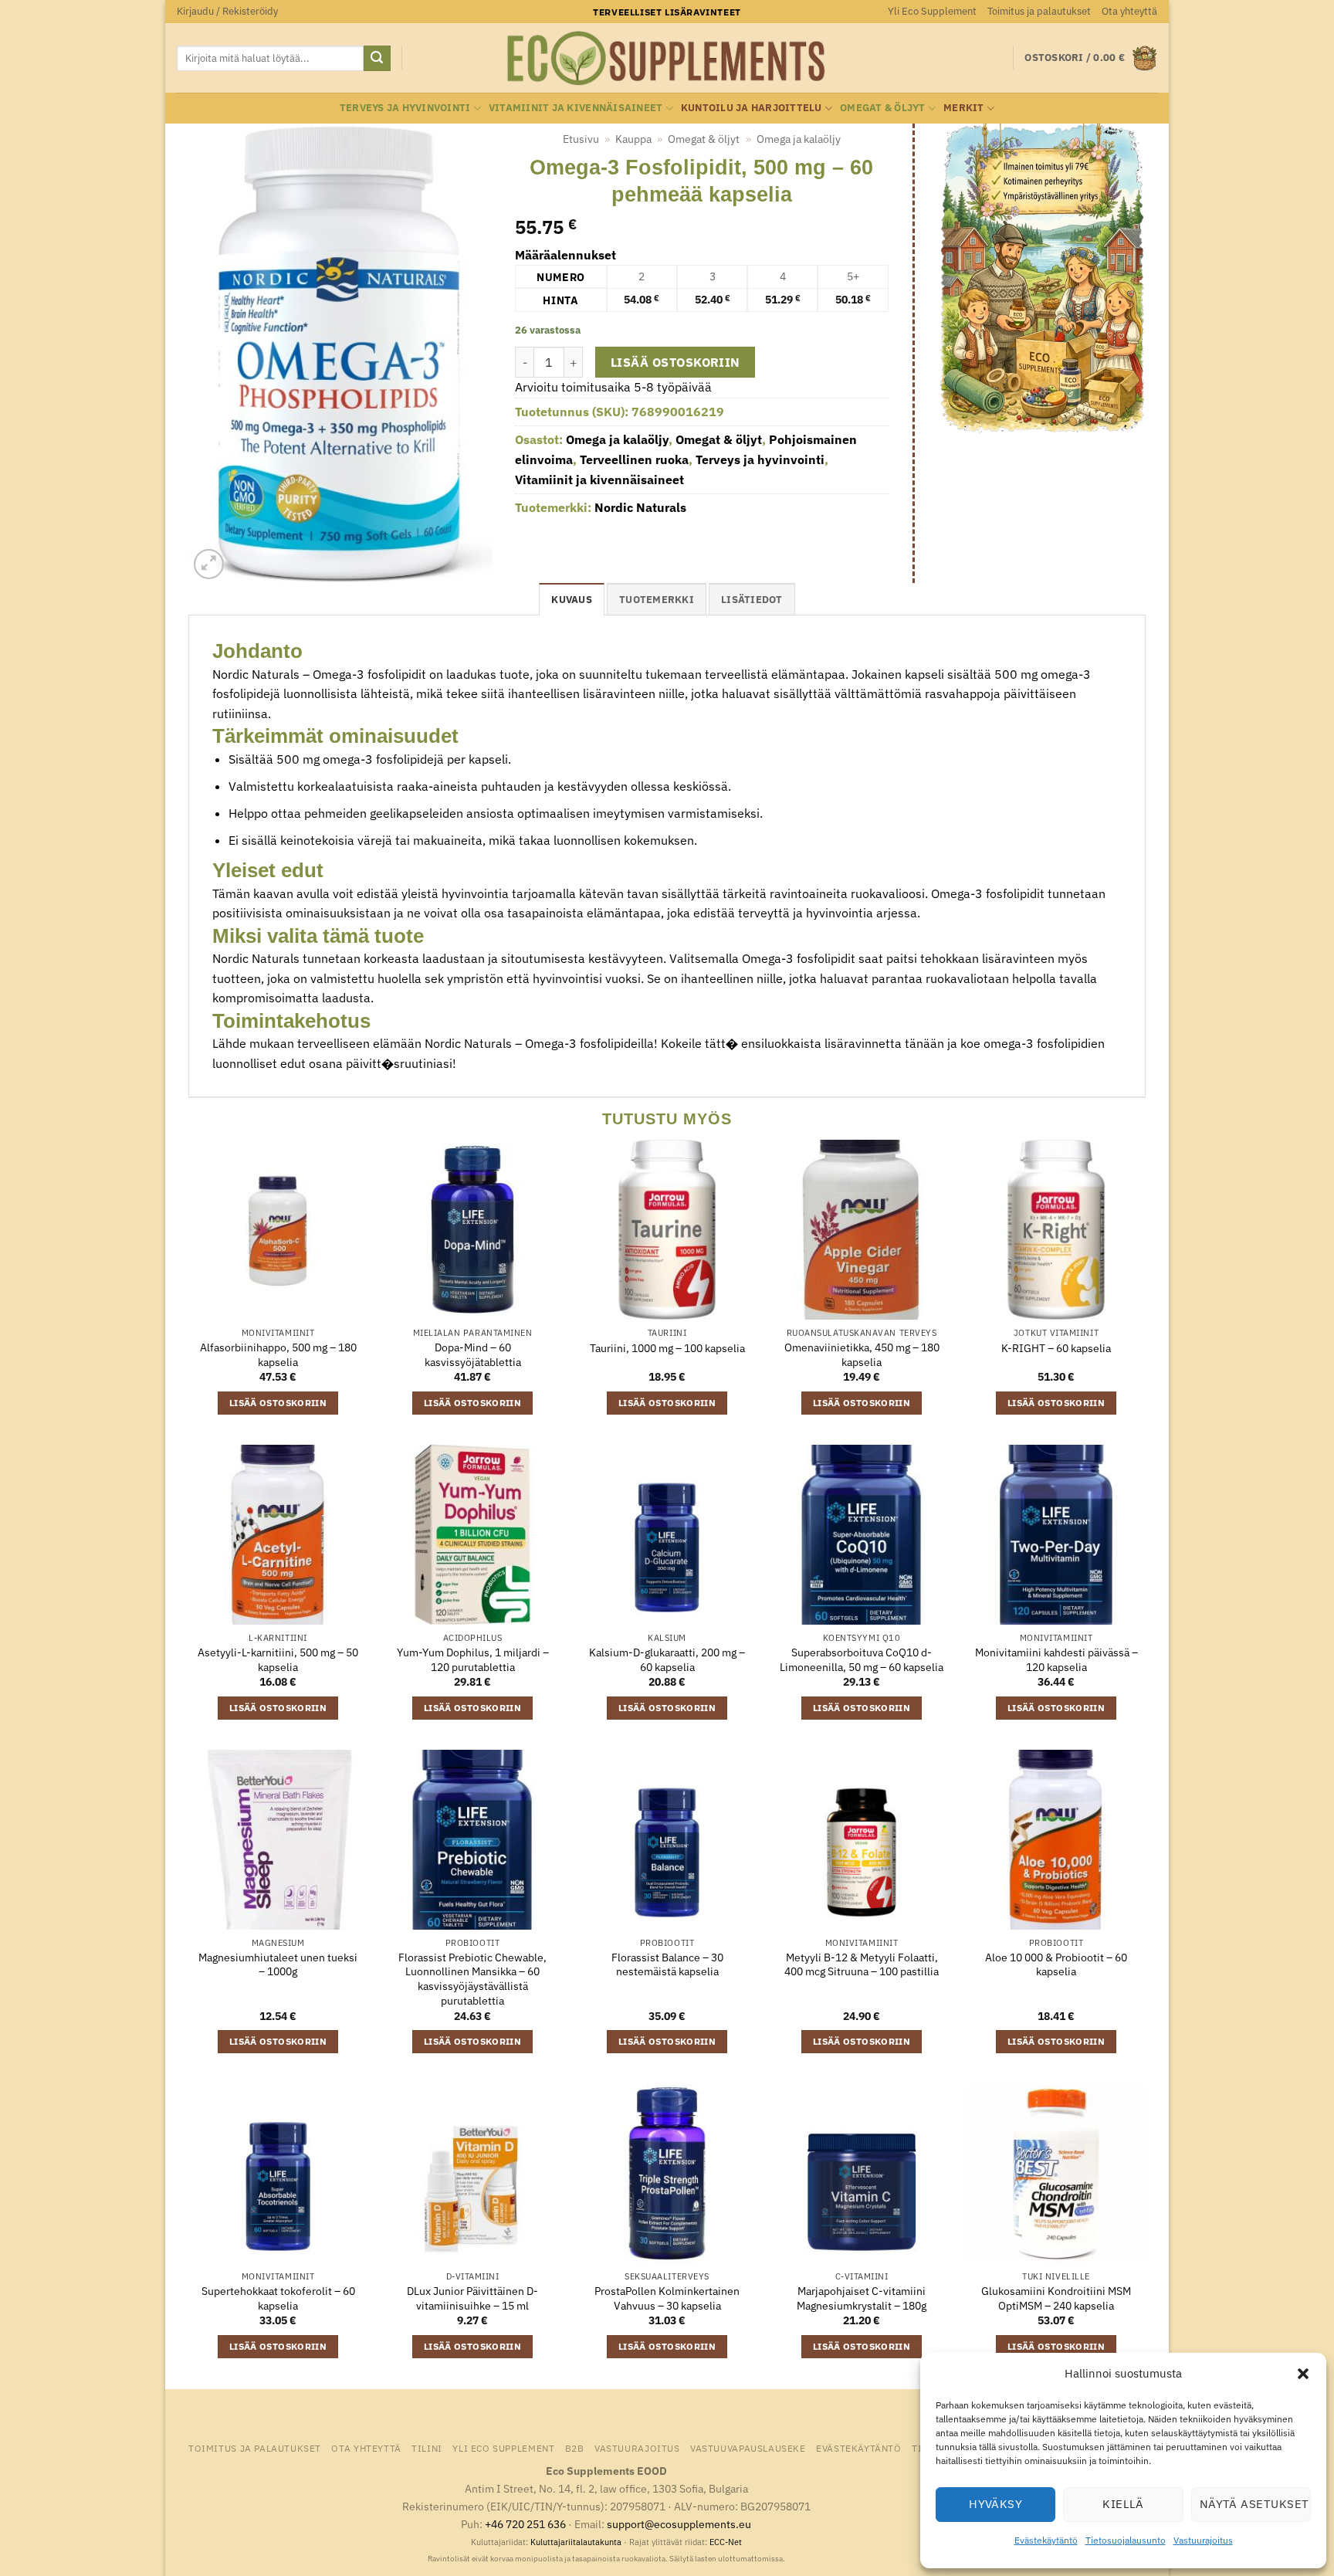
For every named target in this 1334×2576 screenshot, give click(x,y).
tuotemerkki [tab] (657, 600)
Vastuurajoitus (1203, 2540)
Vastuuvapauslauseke (748, 2448)
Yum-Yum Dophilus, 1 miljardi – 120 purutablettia (473, 1660)
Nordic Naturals (640, 507)
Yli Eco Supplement (932, 11)
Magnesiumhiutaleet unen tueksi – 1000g (278, 1965)
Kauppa (633, 139)
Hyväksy (995, 2504)
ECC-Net (726, 2542)
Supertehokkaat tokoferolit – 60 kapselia (278, 2298)
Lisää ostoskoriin (675, 362)
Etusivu (581, 139)
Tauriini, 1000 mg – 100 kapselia (667, 1348)
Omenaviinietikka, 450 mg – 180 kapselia (862, 1355)
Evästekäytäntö (1046, 2540)
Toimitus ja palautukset (1039, 11)
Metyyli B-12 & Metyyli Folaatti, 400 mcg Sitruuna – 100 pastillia (862, 1965)
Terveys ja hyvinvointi (405, 108)
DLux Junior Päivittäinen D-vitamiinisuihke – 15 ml (472, 2298)
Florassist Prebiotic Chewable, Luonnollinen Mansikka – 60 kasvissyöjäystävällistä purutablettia (472, 1979)
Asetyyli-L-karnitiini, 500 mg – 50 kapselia (278, 1660)
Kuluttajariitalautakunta (576, 2542)
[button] (1303, 2374)
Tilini (427, 2448)
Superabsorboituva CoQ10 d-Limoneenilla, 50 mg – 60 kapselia (862, 1660)
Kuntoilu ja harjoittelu (752, 108)
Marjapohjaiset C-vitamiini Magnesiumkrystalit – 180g (862, 2298)
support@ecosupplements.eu (679, 2524)
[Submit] (377, 59)
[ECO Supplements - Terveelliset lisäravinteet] (667, 59)
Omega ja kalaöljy (799, 139)
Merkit (964, 108)
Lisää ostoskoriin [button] (278, 1403)
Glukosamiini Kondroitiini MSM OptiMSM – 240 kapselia (1056, 2298)
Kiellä (1123, 2504)
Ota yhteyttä (1129, 11)
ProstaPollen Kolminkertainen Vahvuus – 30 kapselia (667, 2298)
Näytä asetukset (1254, 2504)
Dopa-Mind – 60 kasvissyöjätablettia (473, 1355)
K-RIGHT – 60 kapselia (1056, 1348)
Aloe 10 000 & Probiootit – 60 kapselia (1056, 1965)
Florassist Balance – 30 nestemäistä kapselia (667, 1965)
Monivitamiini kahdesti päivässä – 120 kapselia (1056, 1660)
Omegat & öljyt (883, 108)
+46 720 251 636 (525, 2524)
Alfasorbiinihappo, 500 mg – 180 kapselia (278, 1355)
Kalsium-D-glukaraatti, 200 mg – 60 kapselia (667, 1660)
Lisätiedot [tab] (752, 600)
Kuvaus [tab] (572, 600)
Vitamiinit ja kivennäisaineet (576, 108)
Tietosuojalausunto (1126, 2540)
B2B (575, 2448)
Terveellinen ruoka (634, 459)
